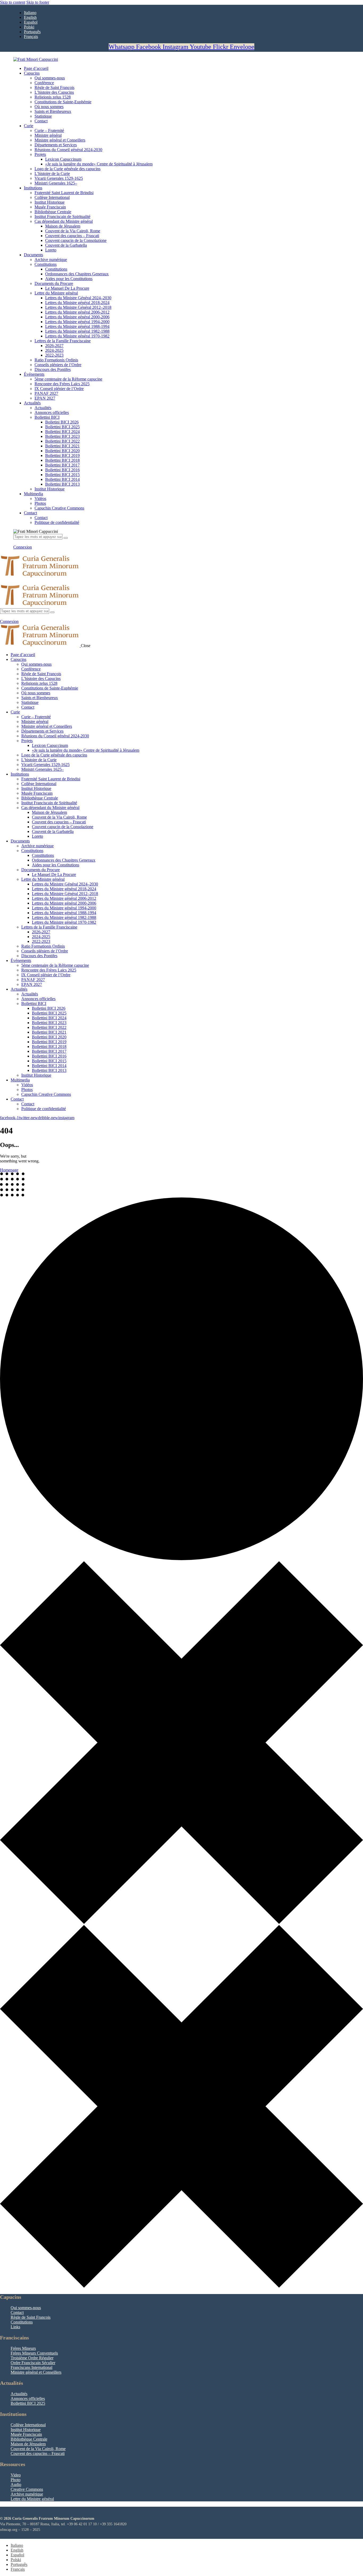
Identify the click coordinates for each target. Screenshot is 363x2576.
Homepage (9, 1170)
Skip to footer (38, 2)
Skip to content (13, 2)
